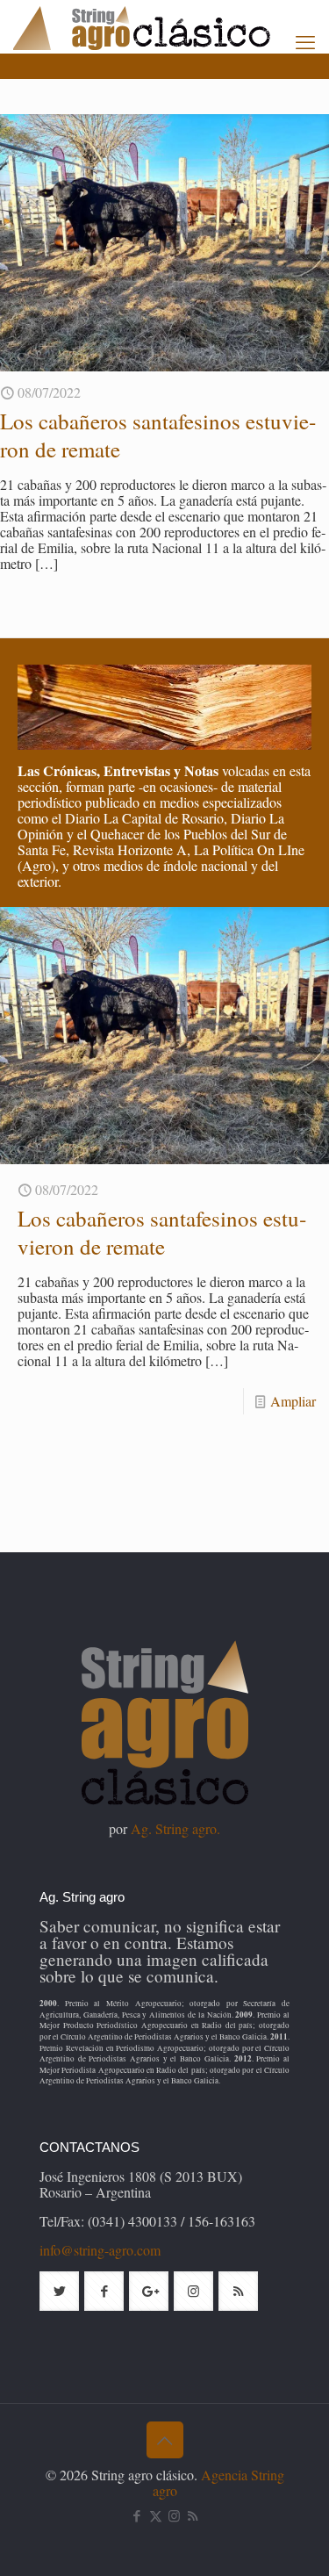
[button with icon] (59, 2291)
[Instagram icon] (174, 2515)
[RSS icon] (193, 2515)
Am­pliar (293, 1401)
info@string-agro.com (100, 2250)
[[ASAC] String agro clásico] (171, 26)
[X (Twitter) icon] (156, 2515)
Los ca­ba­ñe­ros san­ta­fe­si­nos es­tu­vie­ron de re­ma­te (158, 435)
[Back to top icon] (165, 2440)
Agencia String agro (218, 2482)
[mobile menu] (305, 41)
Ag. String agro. (175, 1828)
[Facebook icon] (137, 2515)
